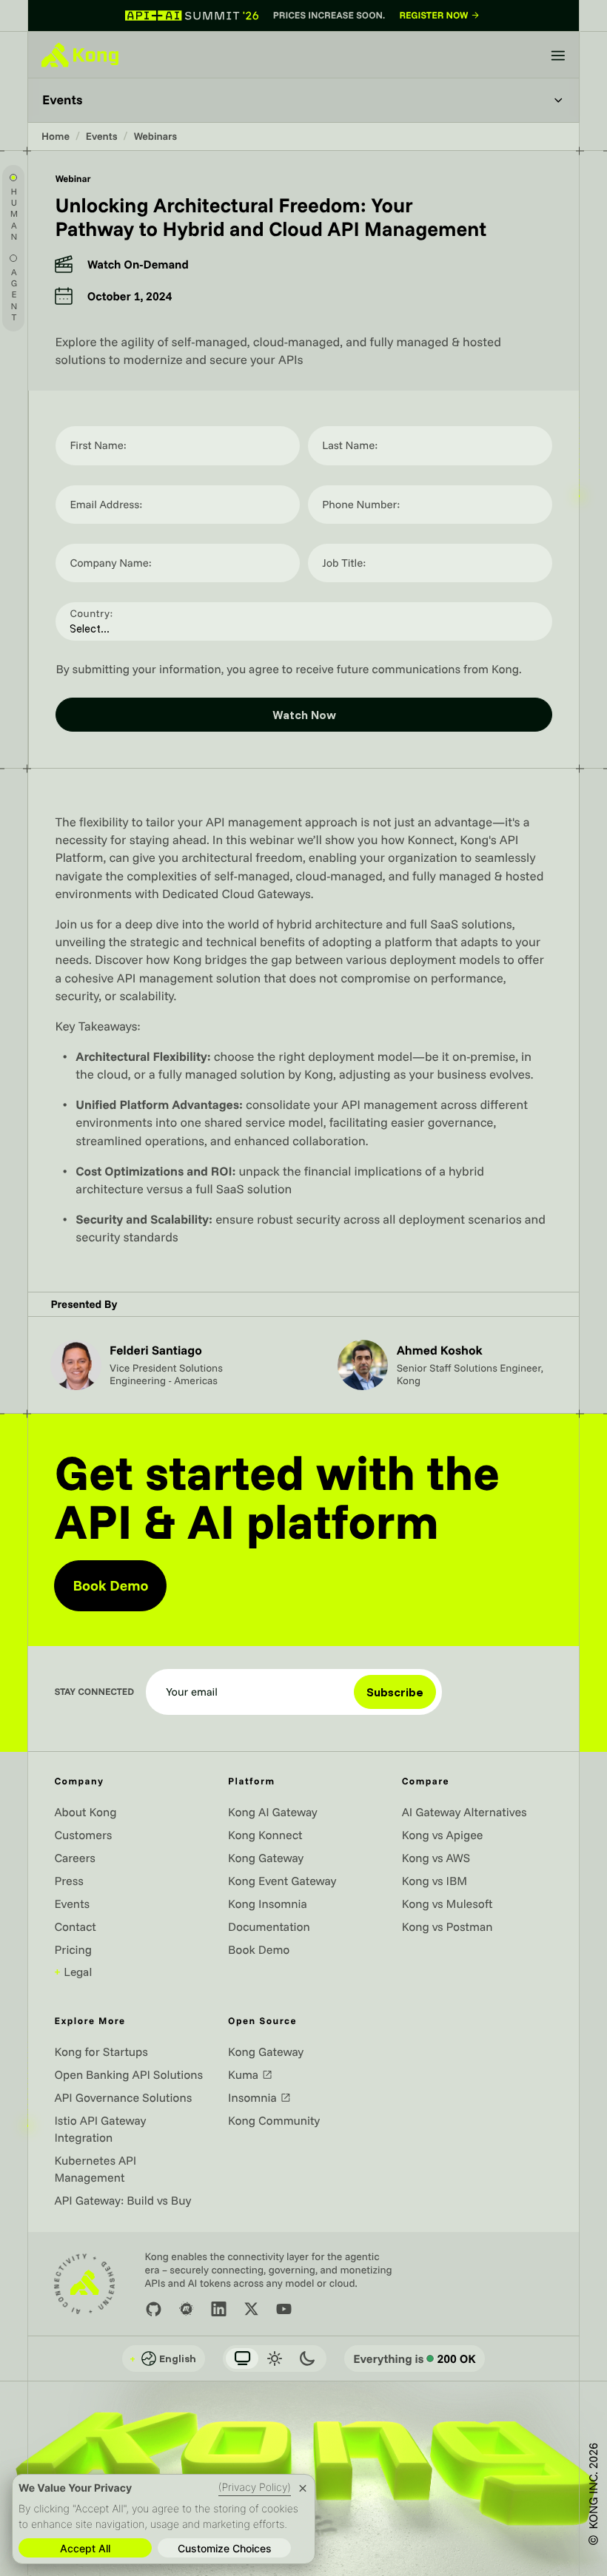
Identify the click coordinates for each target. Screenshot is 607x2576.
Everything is (415, 2358)
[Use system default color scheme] (242, 2358)
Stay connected (94, 1692)
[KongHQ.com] (80, 55)
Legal (73, 1972)
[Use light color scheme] (275, 2358)
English (163, 2358)
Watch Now (304, 715)
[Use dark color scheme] (307, 2358)
